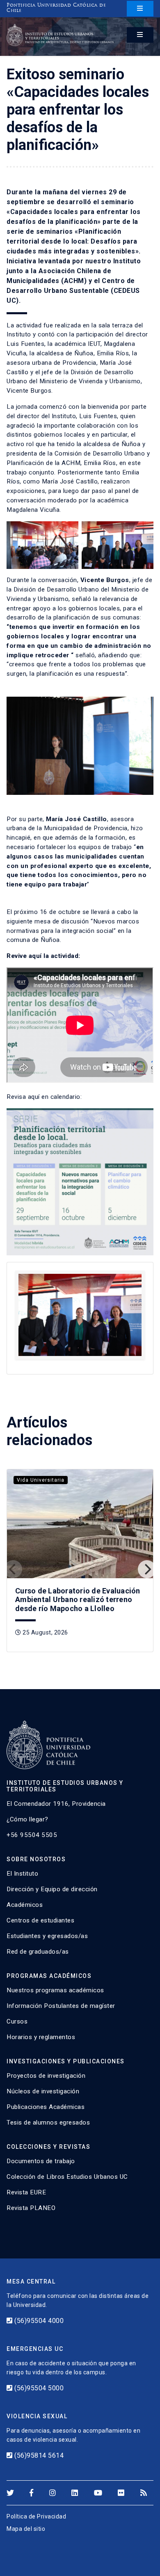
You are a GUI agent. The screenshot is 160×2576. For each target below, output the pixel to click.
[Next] (147, 1569)
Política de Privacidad (36, 2516)
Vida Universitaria (41, 1480)
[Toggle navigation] (140, 9)
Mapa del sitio (26, 2529)
